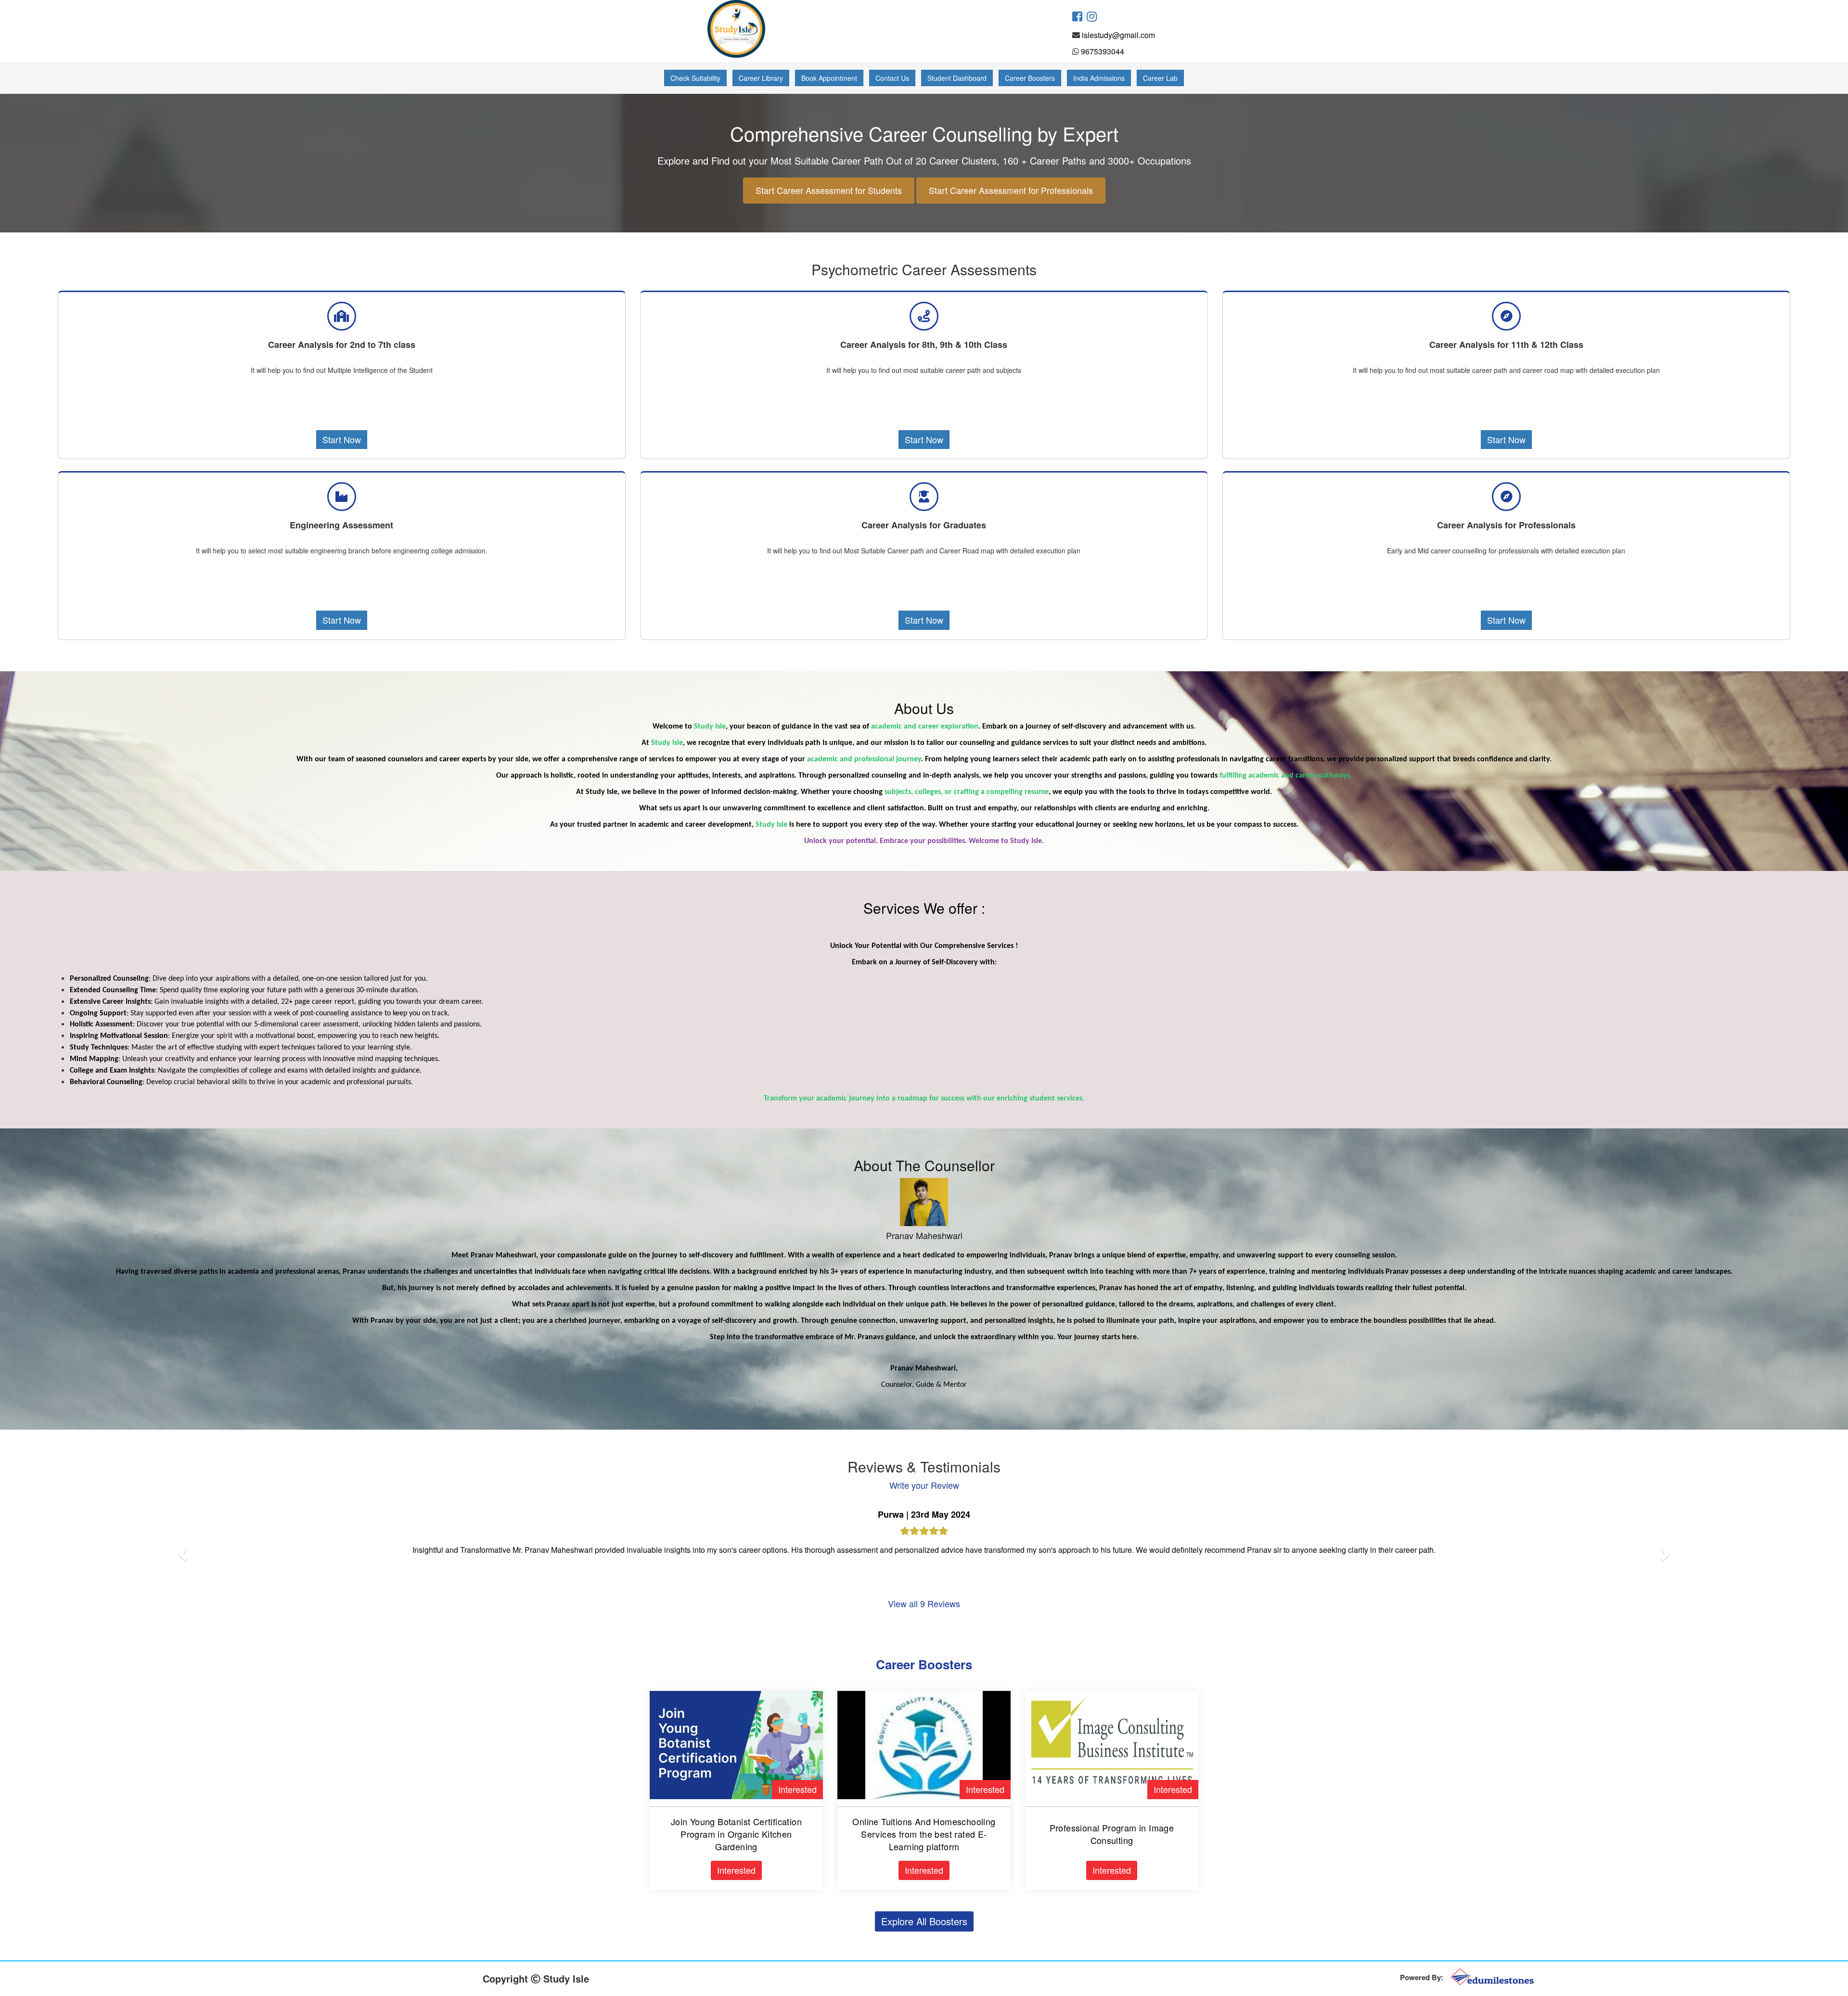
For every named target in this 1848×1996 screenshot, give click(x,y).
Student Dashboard (957, 78)
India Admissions (1099, 78)
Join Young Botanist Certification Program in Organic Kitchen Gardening (736, 1834)
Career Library (761, 78)
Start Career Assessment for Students (829, 190)
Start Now (342, 439)
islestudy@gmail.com (1118, 35)
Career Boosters (1030, 78)
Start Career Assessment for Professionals (1011, 190)
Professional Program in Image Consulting (1112, 1834)
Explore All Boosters (924, 1921)
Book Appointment (829, 78)
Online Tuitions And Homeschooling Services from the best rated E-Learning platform (924, 1834)
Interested (797, 1789)
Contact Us (892, 78)
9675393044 (1103, 51)
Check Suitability (695, 78)
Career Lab (1160, 78)
